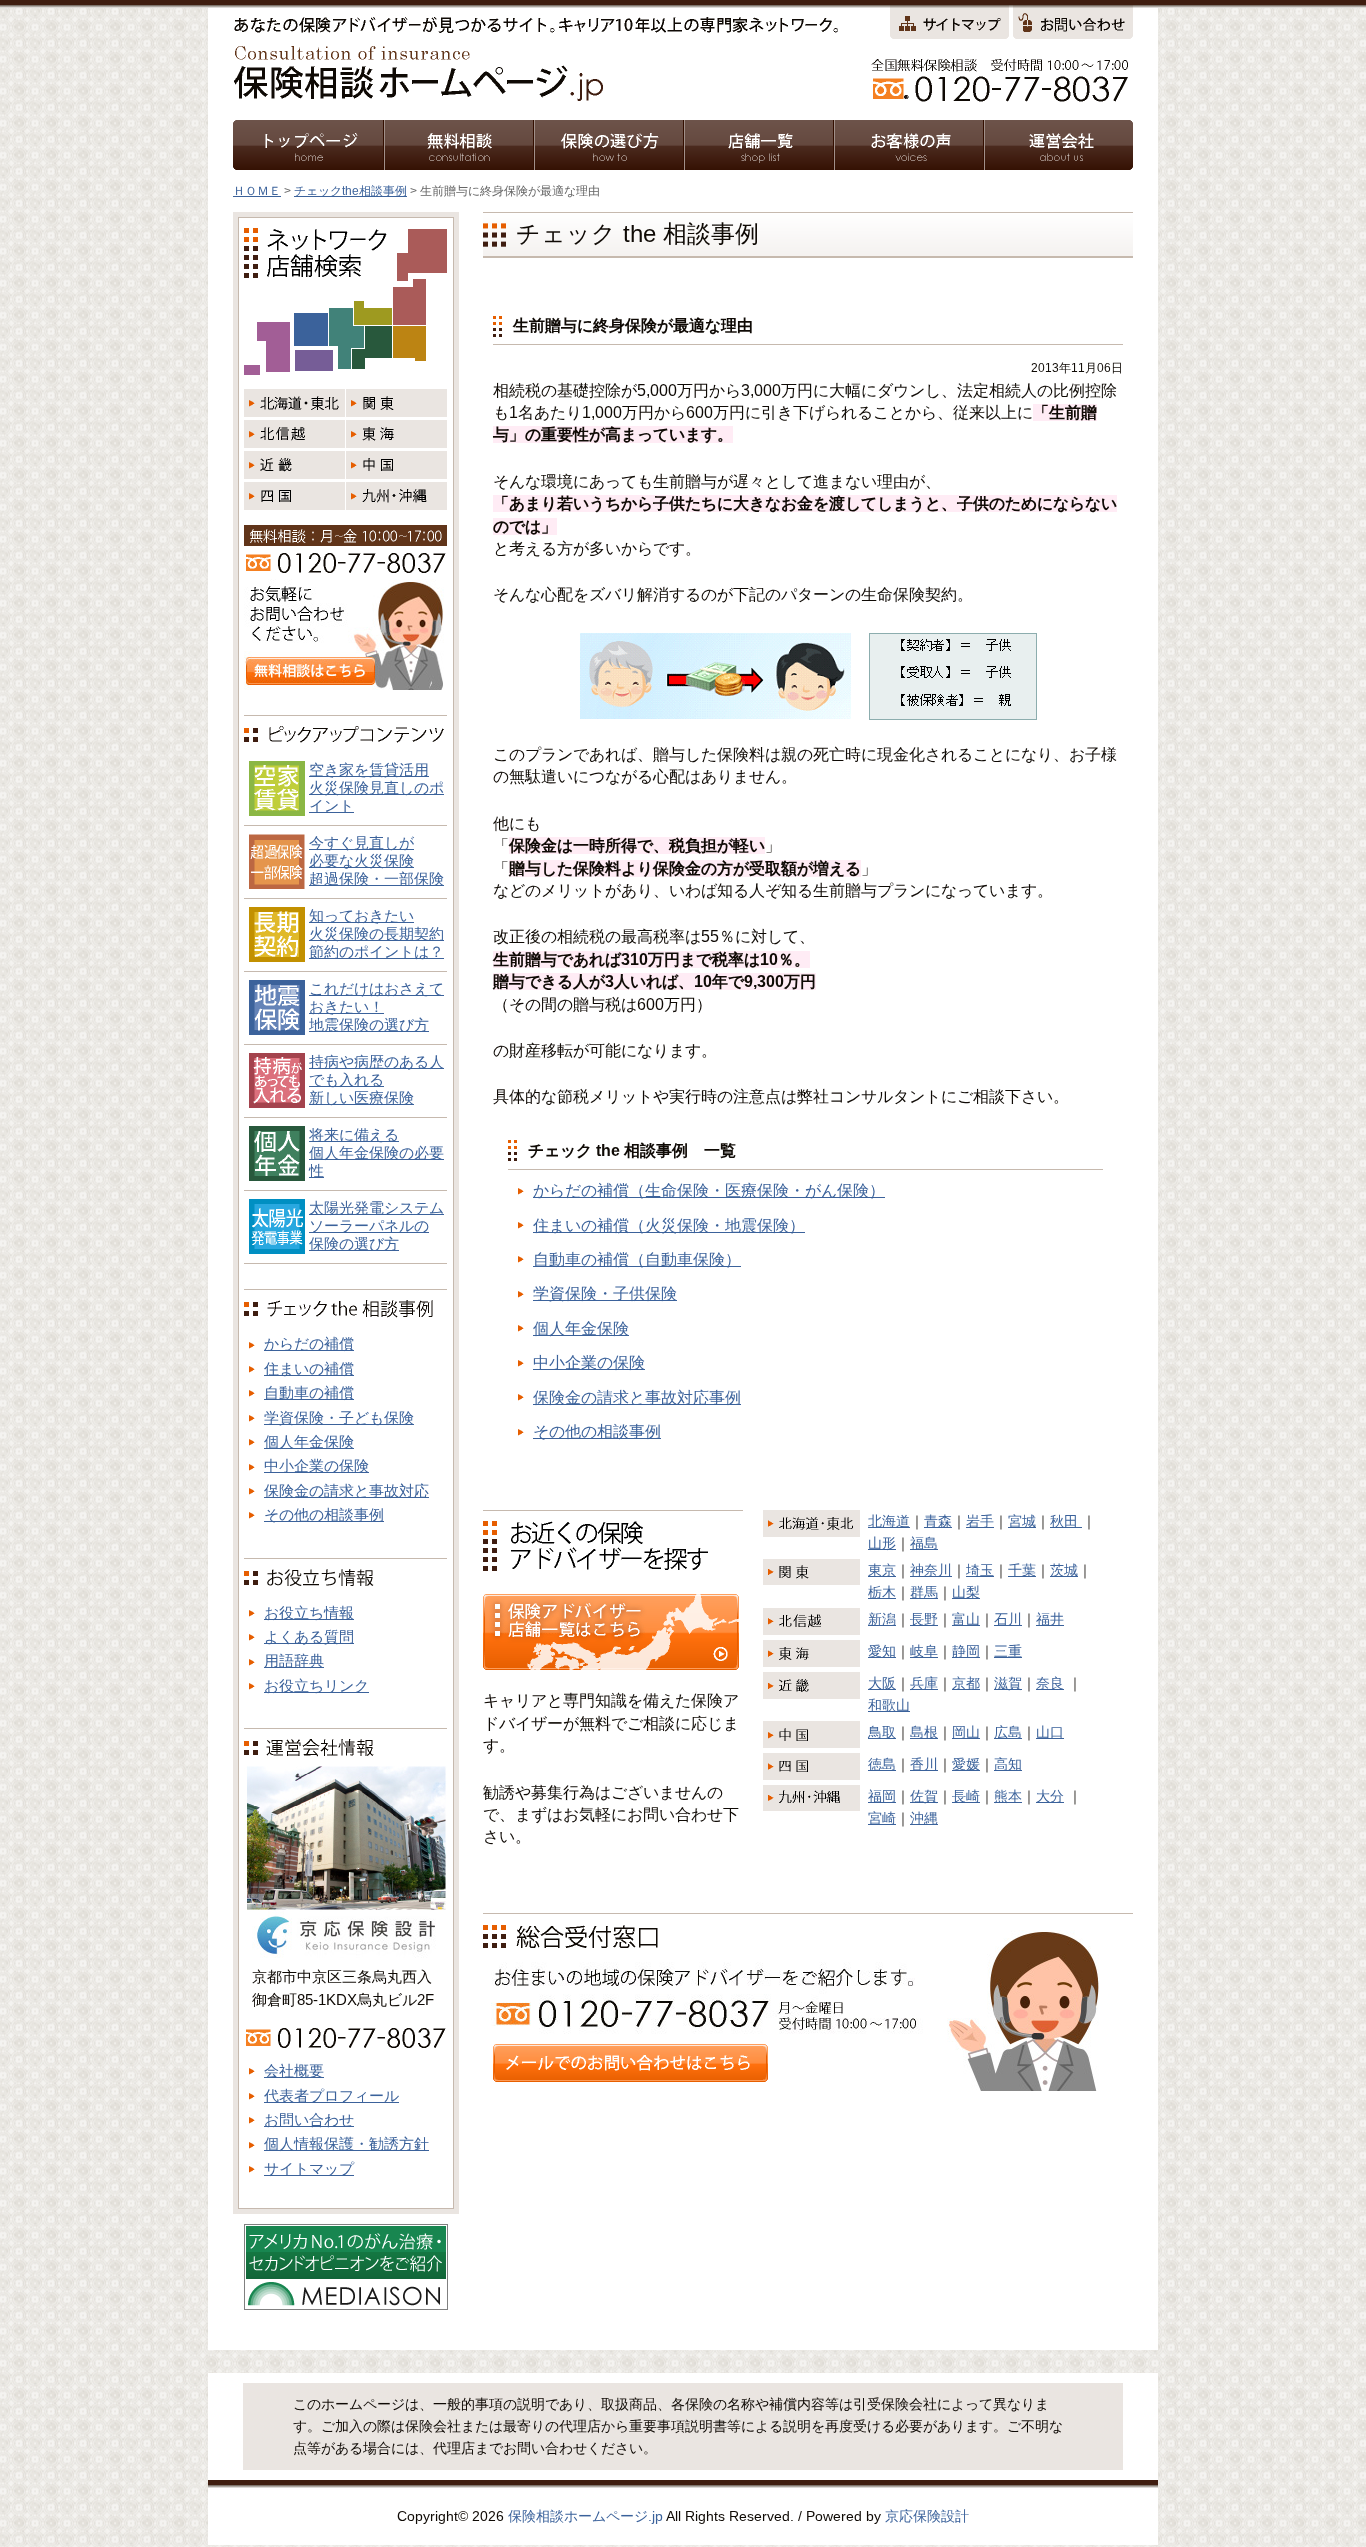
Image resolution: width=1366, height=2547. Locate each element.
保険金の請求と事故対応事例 (637, 1397)
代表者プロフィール (331, 2095)
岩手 (980, 1521)
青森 (938, 1521)
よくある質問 (309, 1636)
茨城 (1064, 1570)
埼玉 (980, 1570)
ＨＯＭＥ (257, 191)
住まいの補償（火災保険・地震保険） (669, 1225)
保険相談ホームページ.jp (585, 2516)
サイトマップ (309, 2168)
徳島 (882, 1764)
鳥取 (882, 1732)
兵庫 (924, 1683)
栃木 (882, 1592)
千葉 (1022, 1570)
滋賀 (1008, 1683)
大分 (1050, 1796)
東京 (882, 1570)
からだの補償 (309, 1343)
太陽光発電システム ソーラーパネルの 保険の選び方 (376, 1225)
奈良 (1050, 1683)
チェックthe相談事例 (350, 191)
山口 (1050, 1732)
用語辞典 (294, 1660)
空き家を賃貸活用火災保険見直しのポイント (376, 787)
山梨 (966, 1592)
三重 (1008, 1651)
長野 (924, 1619)
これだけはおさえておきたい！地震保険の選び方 (376, 1006)
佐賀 (924, 1796)
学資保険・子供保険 (605, 1293)
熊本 (1008, 1796)
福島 (924, 1543)
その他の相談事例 (597, 1431)
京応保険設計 (927, 2516)
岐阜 (924, 1651)
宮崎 (882, 1818)
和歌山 (889, 1705)
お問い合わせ (309, 2119)
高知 (1008, 1764)
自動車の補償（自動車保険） (637, 1259)
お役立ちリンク (316, 1685)
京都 (966, 1683)
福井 (1050, 1619)
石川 (1008, 1619)
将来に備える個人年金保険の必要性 (376, 1152)
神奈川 (931, 1570)
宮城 (1022, 1521)
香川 (924, 1764)
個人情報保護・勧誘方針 (346, 2143)
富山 (966, 1619)
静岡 (966, 1651)
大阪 (882, 1683)
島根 (924, 1732)
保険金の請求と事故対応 (346, 1490)
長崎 (966, 1796)
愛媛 (966, 1764)
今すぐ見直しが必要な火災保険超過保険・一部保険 (376, 860)
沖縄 (924, 1818)
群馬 (924, 1592)
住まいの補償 (309, 1368)
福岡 (882, 1796)
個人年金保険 (581, 1328)
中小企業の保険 (589, 1362)
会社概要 (294, 2070)
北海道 (889, 1521)
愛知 (882, 1651)
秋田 (1066, 1521)
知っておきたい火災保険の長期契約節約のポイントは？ (376, 933)
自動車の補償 (309, 1392)
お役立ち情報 (309, 1612)
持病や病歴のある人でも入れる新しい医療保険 (376, 1079)
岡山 (966, 1732)
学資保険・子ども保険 (339, 1417)
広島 (1008, 1732)
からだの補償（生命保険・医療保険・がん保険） (709, 1190)
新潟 (882, 1619)
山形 (882, 1543)
